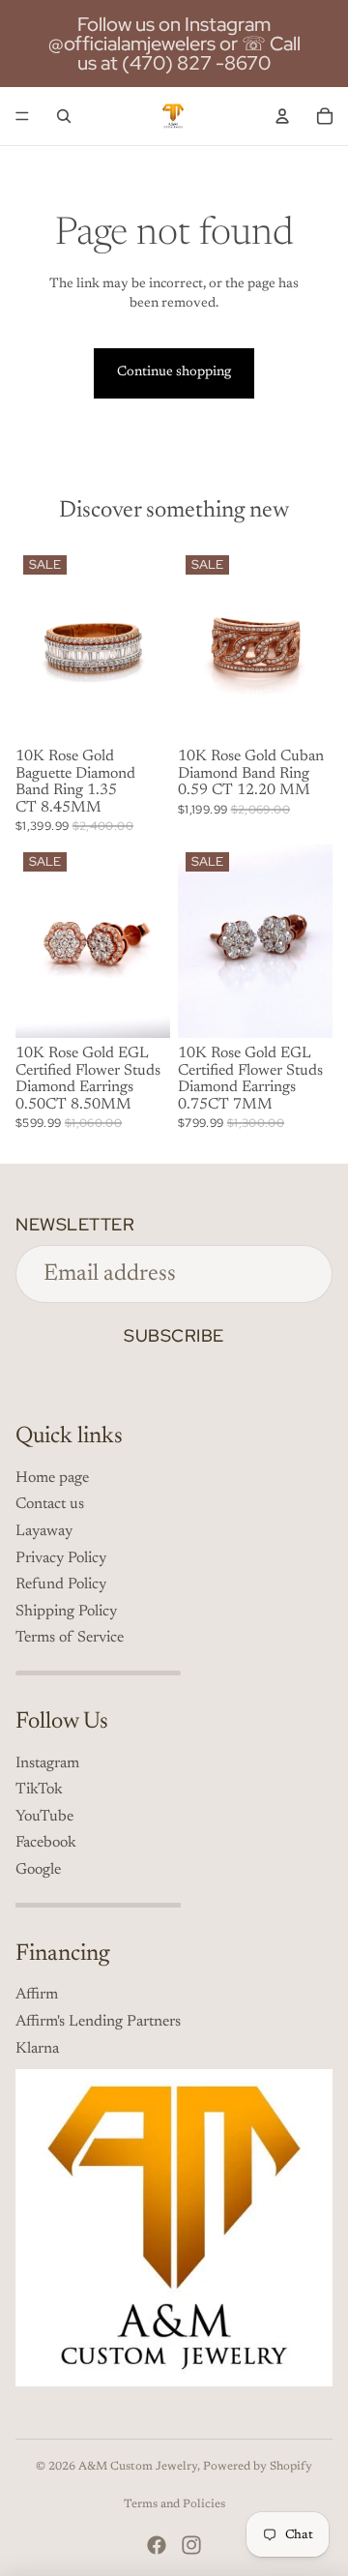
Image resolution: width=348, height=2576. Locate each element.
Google (38, 1870)
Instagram (47, 1763)
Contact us (50, 1504)
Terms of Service (70, 1638)
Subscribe (174, 1335)
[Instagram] (191, 2545)
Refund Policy (61, 1584)
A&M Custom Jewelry (138, 2467)
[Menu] (22, 116)
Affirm (37, 1995)
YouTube (44, 1817)
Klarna (37, 2049)
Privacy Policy (61, 1558)
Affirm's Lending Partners (98, 2022)
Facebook (46, 1843)
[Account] (282, 116)
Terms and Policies (174, 2504)
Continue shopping (174, 372)
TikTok (39, 1790)
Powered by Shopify (258, 2467)
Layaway (44, 1531)
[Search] (64, 116)
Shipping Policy (66, 1612)
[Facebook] (157, 2545)
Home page (52, 1478)
